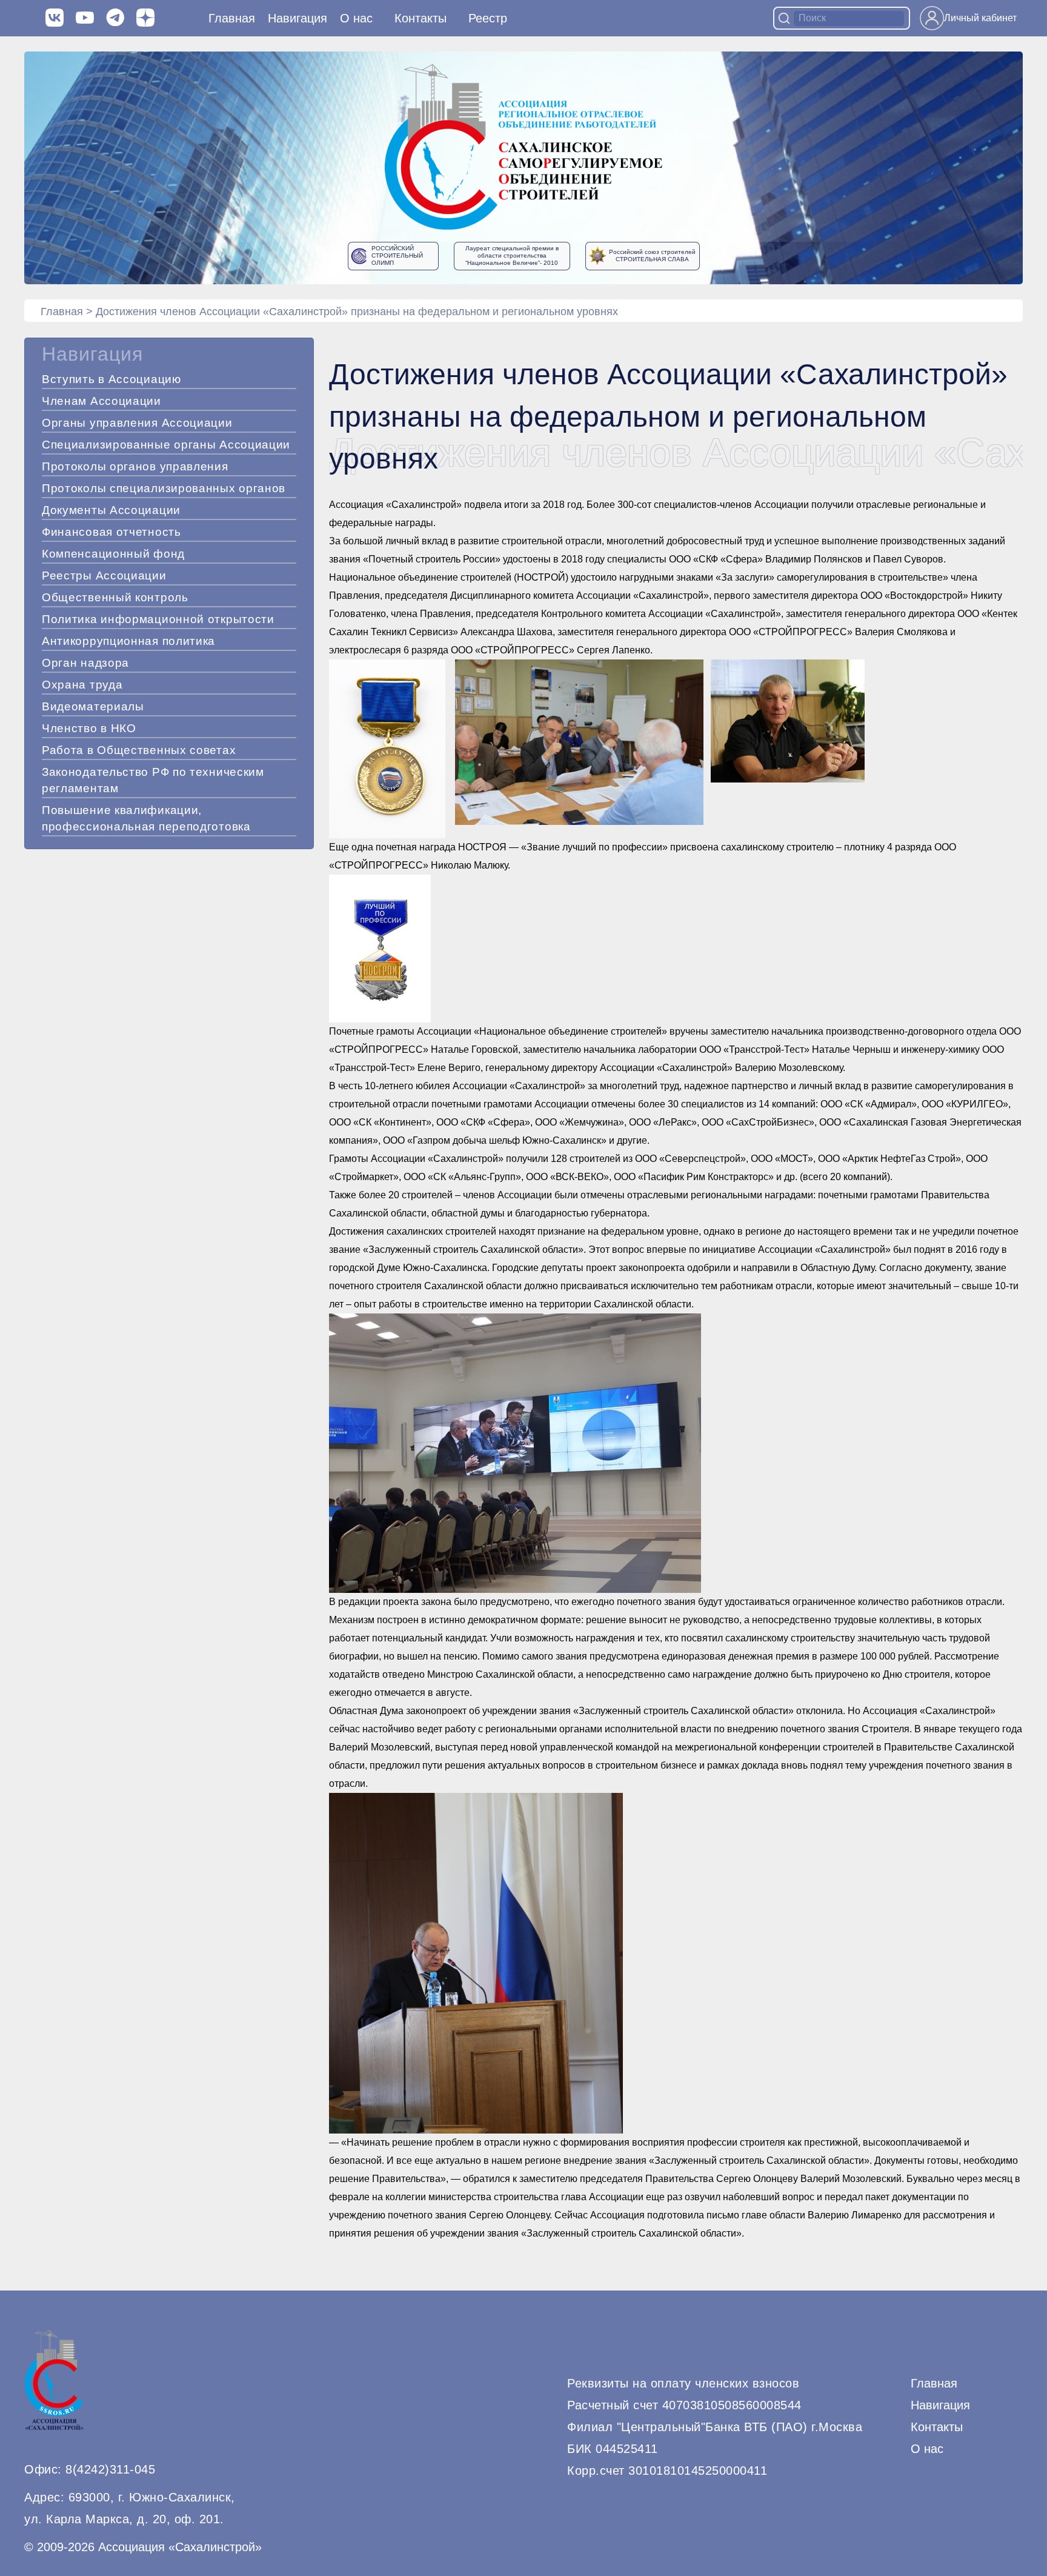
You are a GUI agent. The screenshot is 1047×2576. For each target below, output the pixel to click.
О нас (356, 18)
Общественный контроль (115, 597)
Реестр (488, 18)
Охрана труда (82, 685)
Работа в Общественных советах (139, 750)
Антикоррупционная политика (128, 641)
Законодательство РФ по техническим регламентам (153, 780)
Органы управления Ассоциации (137, 423)
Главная (232, 18)
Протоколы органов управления (135, 466)
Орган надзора (85, 663)
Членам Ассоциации (101, 401)
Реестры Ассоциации (104, 576)
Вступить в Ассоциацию (111, 379)
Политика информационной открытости (158, 619)
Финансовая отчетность (111, 532)
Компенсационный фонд (113, 554)
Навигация (940, 2405)
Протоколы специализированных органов (164, 488)
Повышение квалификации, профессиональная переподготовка (146, 818)
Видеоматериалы (93, 706)
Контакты (420, 18)
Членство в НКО (89, 728)
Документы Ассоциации (111, 510)
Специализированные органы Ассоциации (166, 445)
